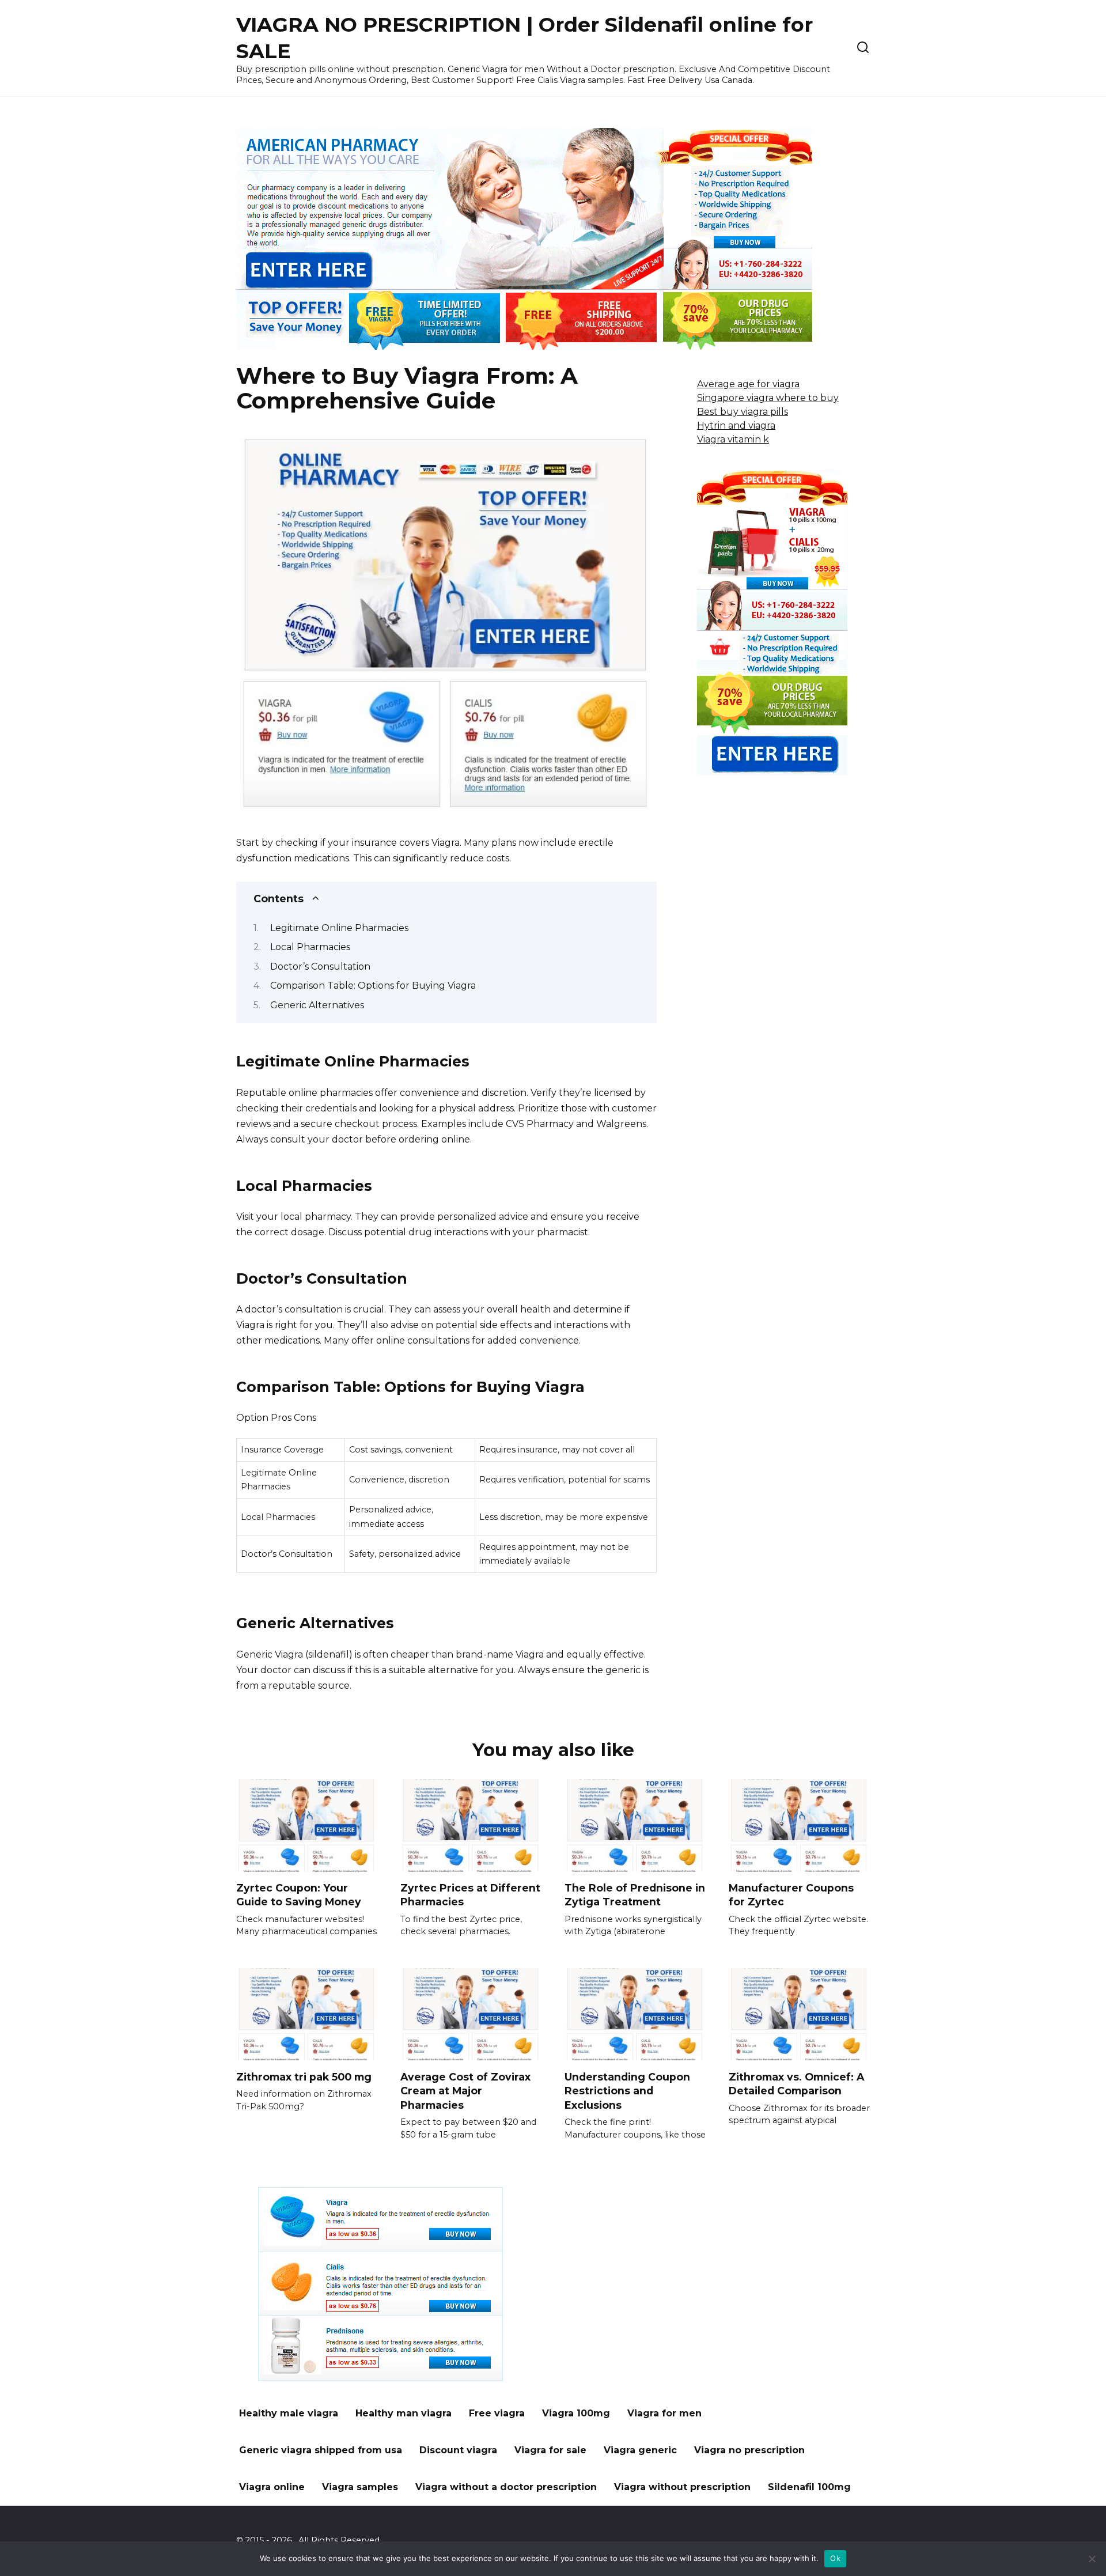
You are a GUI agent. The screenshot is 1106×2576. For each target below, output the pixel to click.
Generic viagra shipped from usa (321, 2450)
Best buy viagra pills (743, 412)
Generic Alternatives (317, 1005)
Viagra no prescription (749, 2450)
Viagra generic (640, 2450)
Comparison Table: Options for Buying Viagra (373, 986)
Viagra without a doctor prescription (506, 2487)
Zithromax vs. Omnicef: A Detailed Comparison (796, 2083)
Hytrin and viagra (736, 425)
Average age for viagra (748, 384)
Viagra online (272, 2487)
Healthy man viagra (404, 2413)
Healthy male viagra (289, 2413)
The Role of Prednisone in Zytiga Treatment (635, 1895)
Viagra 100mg (576, 2413)
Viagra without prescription (682, 2487)
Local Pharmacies (310, 947)
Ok (835, 2558)
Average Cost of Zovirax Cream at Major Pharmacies (465, 2090)
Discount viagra (458, 2450)
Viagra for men (664, 2413)
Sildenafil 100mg (809, 2487)
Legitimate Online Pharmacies (339, 928)
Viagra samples (360, 2487)
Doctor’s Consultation (320, 967)
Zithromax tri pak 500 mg (304, 2076)
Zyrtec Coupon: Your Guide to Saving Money (299, 1895)
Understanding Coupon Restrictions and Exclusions (627, 2090)
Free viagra (497, 2413)
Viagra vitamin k (733, 439)
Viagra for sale (550, 2450)
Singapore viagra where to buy (768, 398)
